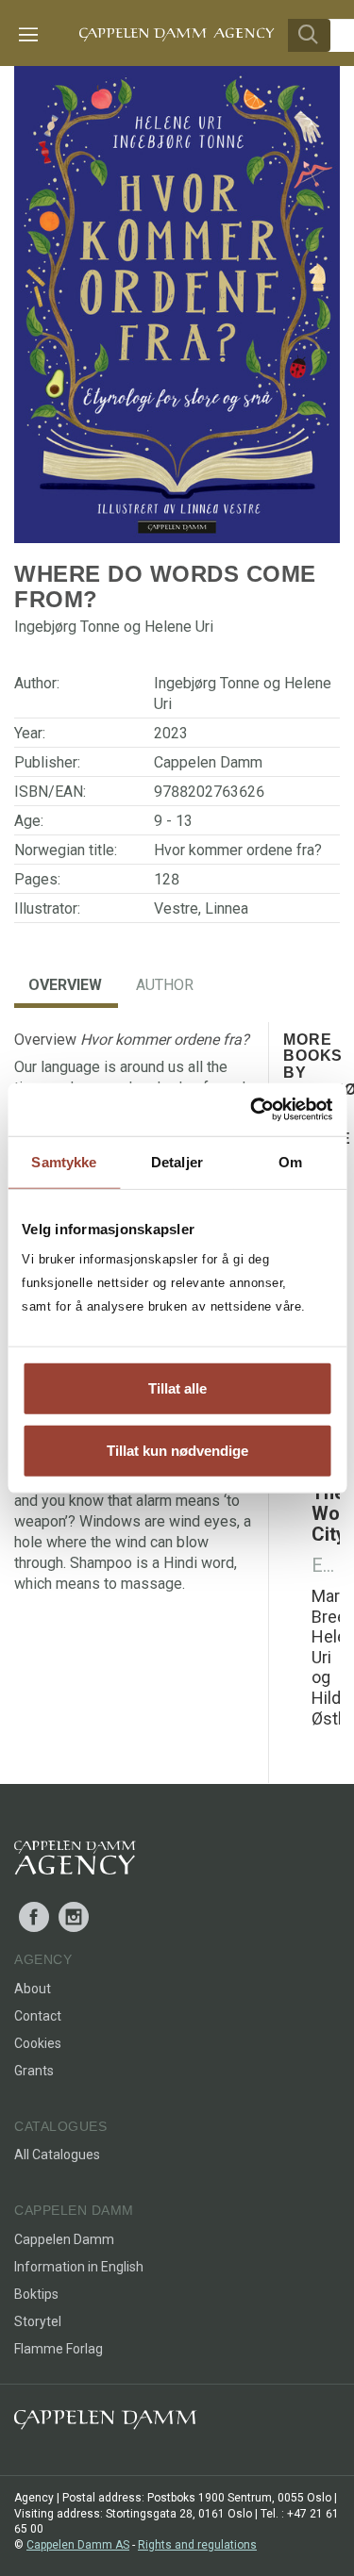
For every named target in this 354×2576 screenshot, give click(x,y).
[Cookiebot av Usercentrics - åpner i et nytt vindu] (252, 1110)
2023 (171, 733)
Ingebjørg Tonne (207, 683)
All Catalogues (57, 2155)
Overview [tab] (65, 985)
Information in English (79, 2267)
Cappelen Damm (208, 762)
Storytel (38, 2321)
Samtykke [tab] (64, 1161)
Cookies (38, 2043)
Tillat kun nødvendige (177, 1450)
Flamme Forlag (59, 2349)
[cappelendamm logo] (105, 2424)
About (33, 1989)
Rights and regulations (197, 2545)
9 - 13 (173, 821)
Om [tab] (290, 1161)
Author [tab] (165, 985)
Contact (38, 2016)
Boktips (36, 2294)
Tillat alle (177, 1388)
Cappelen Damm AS (78, 2545)
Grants (34, 2071)
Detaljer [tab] (177, 1161)
